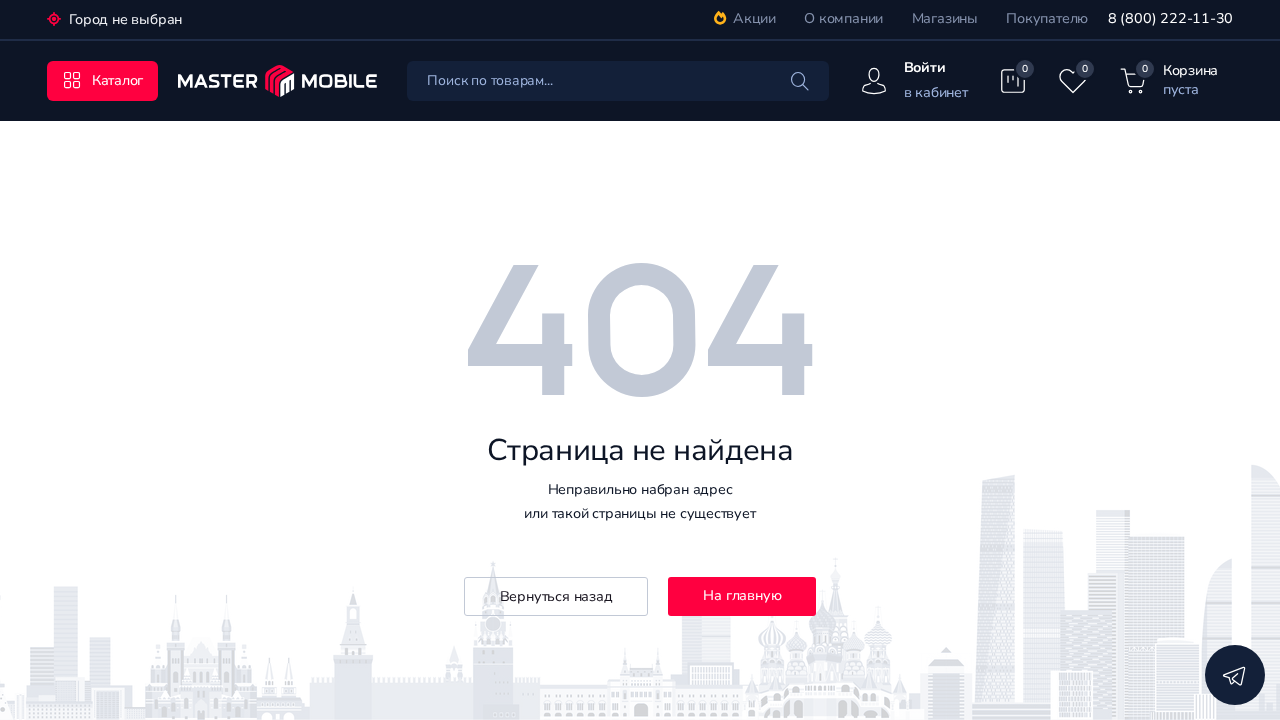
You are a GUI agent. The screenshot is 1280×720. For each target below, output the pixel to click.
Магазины (945, 18)
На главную (742, 595)
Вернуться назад (556, 596)
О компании (843, 18)
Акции (754, 18)
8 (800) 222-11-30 (1170, 18)
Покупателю (1047, 18)
